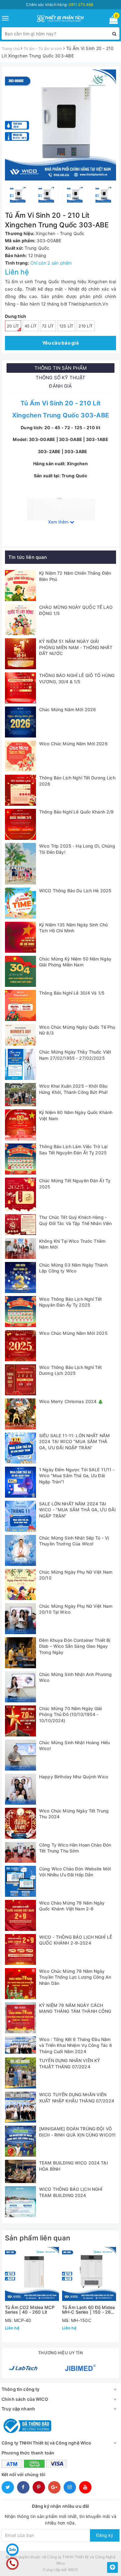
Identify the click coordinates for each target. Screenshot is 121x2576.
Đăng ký (105, 2535)
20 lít (13, 326)
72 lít (48, 326)
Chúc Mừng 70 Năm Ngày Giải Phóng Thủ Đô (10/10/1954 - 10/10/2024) (71, 1714)
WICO (73, 2570)
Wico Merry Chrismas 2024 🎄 (71, 1401)
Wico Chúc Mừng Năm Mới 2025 (73, 1333)
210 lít (86, 326)
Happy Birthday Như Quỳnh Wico (74, 1777)
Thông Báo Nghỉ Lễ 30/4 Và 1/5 (72, 993)
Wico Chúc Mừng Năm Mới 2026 (73, 744)
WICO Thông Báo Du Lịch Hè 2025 (75, 891)
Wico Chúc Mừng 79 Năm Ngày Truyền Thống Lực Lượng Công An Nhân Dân (75, 1977)
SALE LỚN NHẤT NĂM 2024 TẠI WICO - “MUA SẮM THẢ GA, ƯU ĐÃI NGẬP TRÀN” (77, 1510)
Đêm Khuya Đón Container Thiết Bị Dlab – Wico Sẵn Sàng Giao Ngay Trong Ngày (75, 1646)
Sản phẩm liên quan (38, 2238)
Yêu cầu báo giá (60, 343)
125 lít (66, 326)
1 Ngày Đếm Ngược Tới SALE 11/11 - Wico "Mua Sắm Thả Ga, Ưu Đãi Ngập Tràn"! (77, 1476)
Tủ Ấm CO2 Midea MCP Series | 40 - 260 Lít (30, 2310)
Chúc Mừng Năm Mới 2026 (67, 709)
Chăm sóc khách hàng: (60, 4)
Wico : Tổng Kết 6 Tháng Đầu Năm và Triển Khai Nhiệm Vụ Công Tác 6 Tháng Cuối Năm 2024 (76, 2045)
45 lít (31, 326)
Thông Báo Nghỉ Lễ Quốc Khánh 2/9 (76, 812)
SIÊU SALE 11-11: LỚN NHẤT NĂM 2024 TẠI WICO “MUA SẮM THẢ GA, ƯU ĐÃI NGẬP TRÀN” (74, 1442)
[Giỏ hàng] (112, 21)
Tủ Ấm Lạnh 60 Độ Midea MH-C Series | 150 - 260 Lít (88, 2310)
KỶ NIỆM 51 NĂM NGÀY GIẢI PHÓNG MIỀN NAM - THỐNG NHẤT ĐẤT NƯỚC (76, 647)
